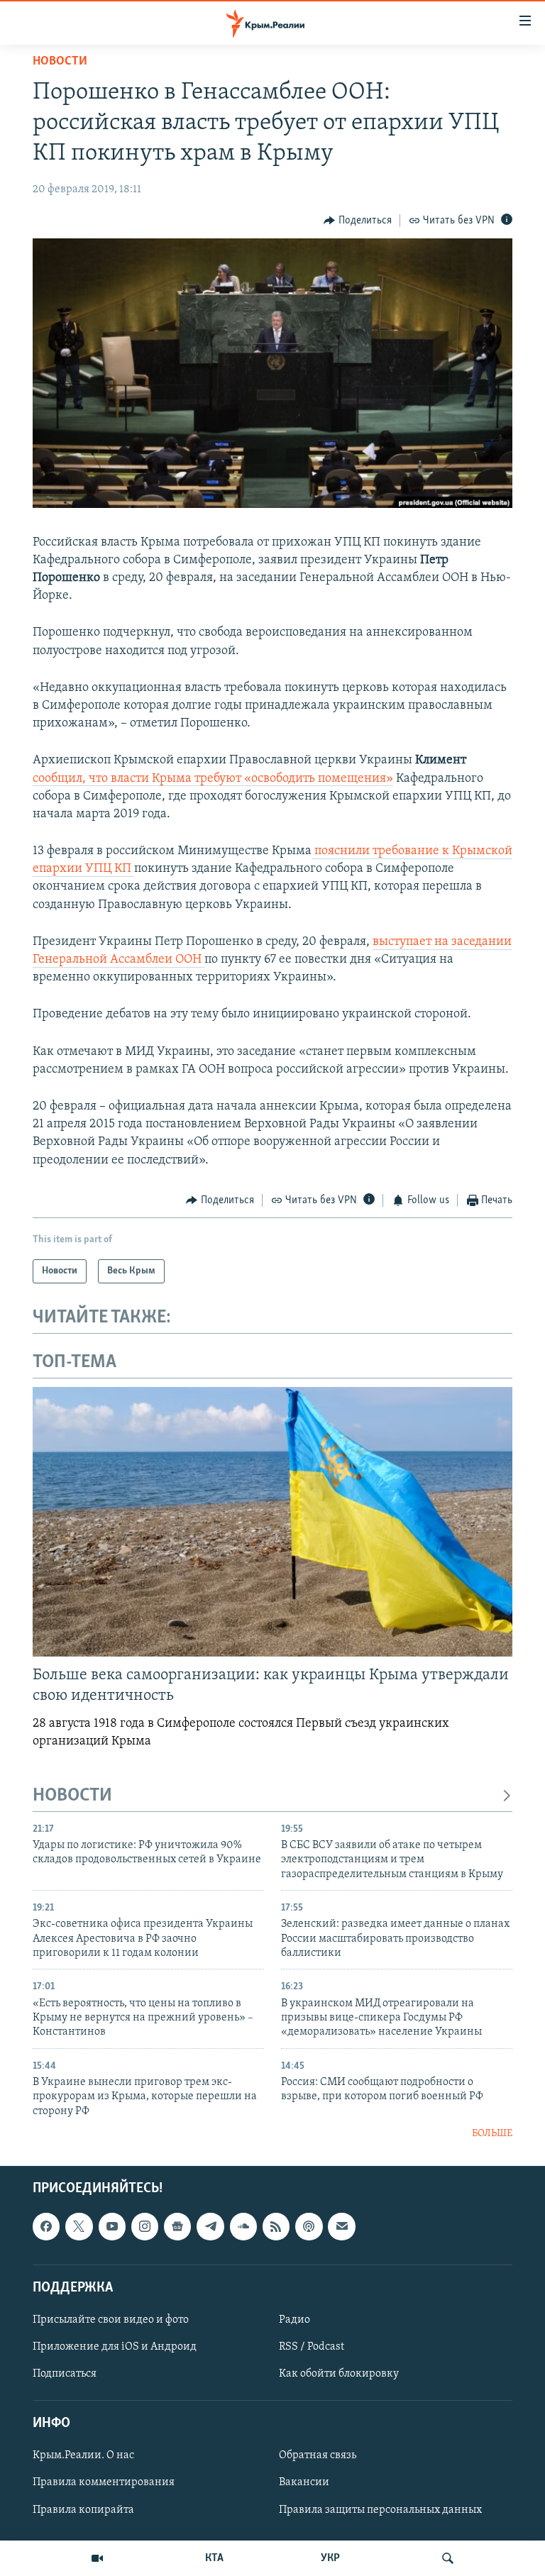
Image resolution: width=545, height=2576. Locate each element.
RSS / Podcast (312, 2347)
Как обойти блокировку (339, 2374)
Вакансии (304, 2482)
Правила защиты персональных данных (380, 2509)
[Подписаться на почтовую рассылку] (341, 2226)
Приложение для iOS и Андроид (115, 2347)
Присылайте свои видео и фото (111, 2320)
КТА (214, 2558)
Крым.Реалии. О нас (83, 2455)
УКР (330, 2558)
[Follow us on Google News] (177, 2226)
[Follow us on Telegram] (210, 2226)
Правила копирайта (83, 2509)
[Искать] (448, 2558)
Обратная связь (318, 2455)
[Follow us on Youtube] (112, 2226)
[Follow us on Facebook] (46, 2226)
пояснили (342, 851)
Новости (60, 62)
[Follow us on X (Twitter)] (79, 2226)
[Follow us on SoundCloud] (243, 2226)
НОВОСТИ (72, 1796)
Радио (294, 2320)
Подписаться (65, 2374)
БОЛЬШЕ (492, 2134)
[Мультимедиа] (97, 2558)
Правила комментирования (104, 2482)
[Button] (358, 221)
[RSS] (276, 2226)
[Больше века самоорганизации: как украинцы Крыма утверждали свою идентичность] (272, 1522)
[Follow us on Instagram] (145, 2226)
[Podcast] (309, 2226)
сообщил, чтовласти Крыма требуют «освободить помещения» (213, 779)
